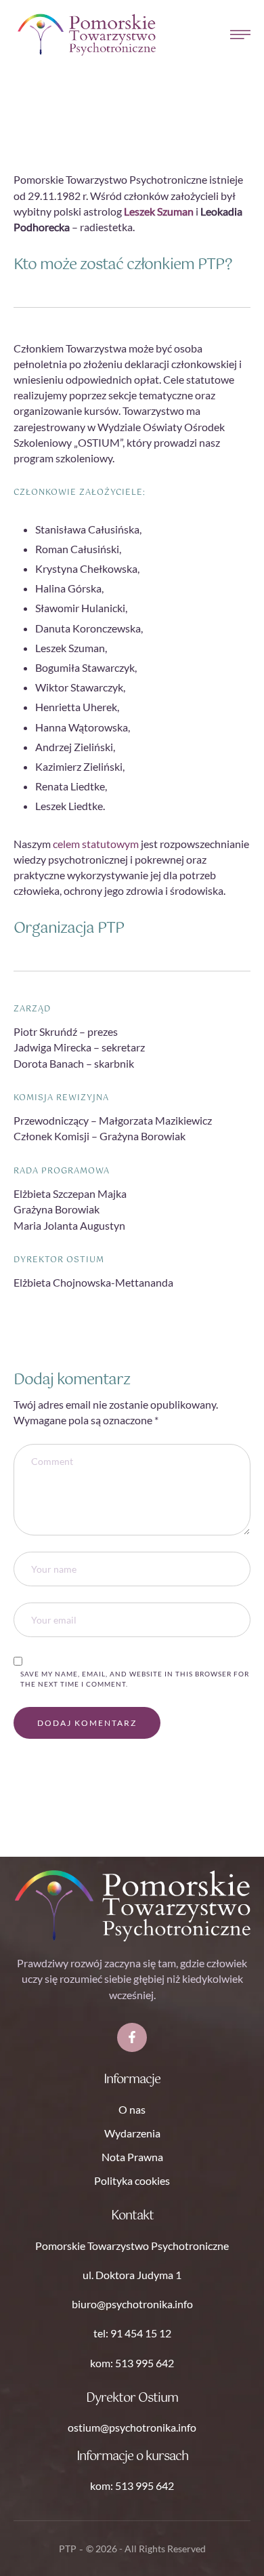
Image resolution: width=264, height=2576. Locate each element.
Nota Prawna (132, 2157)
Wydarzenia (132, 2133)
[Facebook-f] (132, 2037)
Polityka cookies (132, 2180)
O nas (132, 2109)
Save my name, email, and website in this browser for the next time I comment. (135, 1679)
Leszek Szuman (159, 211)
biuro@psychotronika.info (132, 2304)
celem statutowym (96, 844)
